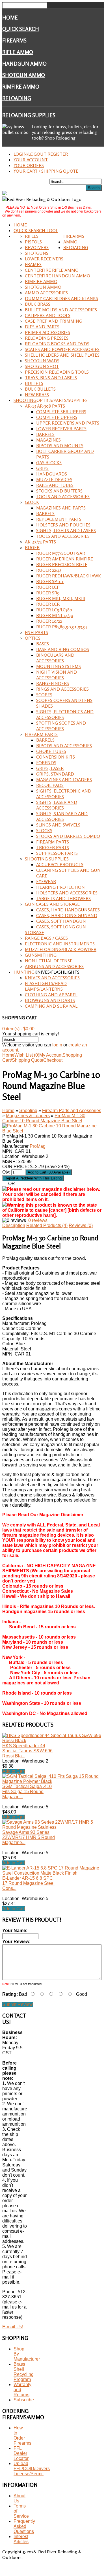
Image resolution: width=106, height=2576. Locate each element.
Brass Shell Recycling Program (24, 2372)
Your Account (31, 160)
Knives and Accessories (52, 978)
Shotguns (37, 253)
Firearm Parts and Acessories (72, 1111)
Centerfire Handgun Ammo (58, 276)
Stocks (44, 830)
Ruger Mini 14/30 (55, 615)
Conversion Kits (56, 757)
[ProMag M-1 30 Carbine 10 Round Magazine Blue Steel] (52, 1131)
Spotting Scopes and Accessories (61, 726)
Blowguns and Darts (50, 1000)
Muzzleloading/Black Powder (61, 949)
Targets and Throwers (63, 898)
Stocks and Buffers (59, 491)
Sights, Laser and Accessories (57, 805)
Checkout (53, 1060)
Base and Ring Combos (63, 649)
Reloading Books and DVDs (57, 344)
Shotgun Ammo (24, 75)
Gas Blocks (49, 462)
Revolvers (37, 247)
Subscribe (24, 2400)
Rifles (32, 236)
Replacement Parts (59, 519)
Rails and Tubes (55, 485)
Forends (46, 763)
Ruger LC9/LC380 (54, 610)
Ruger (32, 547)
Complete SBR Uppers (61, 412)
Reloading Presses (47, 338)
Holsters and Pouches (63, 525)
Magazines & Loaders (28, 1116)
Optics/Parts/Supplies (62, 400)
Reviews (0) (81, 1225)
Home (10, 18)
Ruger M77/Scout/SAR (61, 553)
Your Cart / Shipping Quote (46, 171)
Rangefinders (53, 683)
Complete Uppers (57, 417)
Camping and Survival (51, 1006)
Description (14, 1225)
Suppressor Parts (57, 853)
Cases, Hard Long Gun (62, 915)
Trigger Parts (53, 847)
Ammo (70, 242)
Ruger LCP (48, 587)
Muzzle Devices (54, 479)
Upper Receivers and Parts (68, 423)
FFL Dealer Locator (21, 2453)
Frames (33, 264)
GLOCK (32, 502)
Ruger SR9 (48, 593)
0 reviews (38, 1220)
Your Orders (29, 165)
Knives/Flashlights (57, 972)
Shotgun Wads (42, 361)
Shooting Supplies (47, 859)
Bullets (34, 383)
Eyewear (46, 881)
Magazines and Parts (61, 508)
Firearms (14, 40)
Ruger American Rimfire (65, 559)
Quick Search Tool (36, 230)
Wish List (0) (27, 1055)
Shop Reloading (60, 138)
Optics (33, 638)
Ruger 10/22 (49, 621)
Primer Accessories (47, 332)
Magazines (48, 440)
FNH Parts (36, 632)
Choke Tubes (51, 751)
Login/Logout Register (41, 154)
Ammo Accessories (46, 293)
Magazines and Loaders (64, 780)
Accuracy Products (60, 864)
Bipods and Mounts (60, 446)
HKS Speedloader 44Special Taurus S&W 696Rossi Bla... (27, 1751)
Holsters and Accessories (67, 893)
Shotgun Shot (42, 366)
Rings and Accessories (62, 689)
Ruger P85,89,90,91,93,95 (62, 627)
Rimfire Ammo (21, 87)
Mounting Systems (59, 666)
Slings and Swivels (58, 825)
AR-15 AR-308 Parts (45, 406)
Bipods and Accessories (64, 746)
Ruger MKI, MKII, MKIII (61, 598)
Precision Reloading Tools (57, 372)
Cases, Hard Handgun (62, 910)
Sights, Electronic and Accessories (64, 794)
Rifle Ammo (18, 52)
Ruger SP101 (50, 581)
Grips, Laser (50, 768)
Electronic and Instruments (60, 944)
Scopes (44, 695)
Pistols (33, 242)
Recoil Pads (50, 785)
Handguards (52, 474)
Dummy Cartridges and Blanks (61, 298)
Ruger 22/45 (49, 570)
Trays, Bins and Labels (51, 378)
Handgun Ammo (24, 64)
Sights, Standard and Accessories (62, 816)
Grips (42, 468)
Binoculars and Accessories (55, 658)
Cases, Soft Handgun (61, 921)
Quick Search (21, 29)
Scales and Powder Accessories (62, 349)
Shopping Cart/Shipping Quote (42, 1058)
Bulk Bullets (40, 389)
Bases (43, 644)
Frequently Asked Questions (24, 2526)
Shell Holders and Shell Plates (62, 355)
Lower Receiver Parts (61, 429)
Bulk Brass (38, 304)
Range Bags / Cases (46, 938)
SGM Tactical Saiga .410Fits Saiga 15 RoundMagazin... (27, 1792)
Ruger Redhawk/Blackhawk (69, 576)
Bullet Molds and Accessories (61, 310)
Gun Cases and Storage (52, 904)
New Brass (37, 395)
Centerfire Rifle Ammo (52, 270)
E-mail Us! (13, 2327)
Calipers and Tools (48, 315)
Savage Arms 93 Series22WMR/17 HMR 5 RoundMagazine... (29, 1837)
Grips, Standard (55, 774)
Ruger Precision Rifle (62, 564)
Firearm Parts (41, 734)
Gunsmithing (41, 955)
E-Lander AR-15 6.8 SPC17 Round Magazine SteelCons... (28, 1883)
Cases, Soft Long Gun (61, 927)
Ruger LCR (48, 604)
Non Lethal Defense (49, 961)
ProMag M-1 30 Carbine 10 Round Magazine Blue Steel (44, 1118)
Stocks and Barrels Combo (68, 836)
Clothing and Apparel (51, 995)
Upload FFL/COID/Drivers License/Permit (32, 2469)
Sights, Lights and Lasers (66, 530)
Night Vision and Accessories (57, 675)
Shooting (25, 400)
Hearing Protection (60, 887)
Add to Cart (14, 1771)
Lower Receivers (44, 259)
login (57, 1045)
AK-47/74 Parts (40, 542)
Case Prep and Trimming (54, 321)
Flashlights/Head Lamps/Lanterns (46, 986)
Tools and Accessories (63, 496)
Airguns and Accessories (54, 966)
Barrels (45, 434)
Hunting (24, 972)
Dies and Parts (42, 327)
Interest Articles (21, 2539)
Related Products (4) (47, 1225)
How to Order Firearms (22, 2435)
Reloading (17, 98)
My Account (51, 1055)
